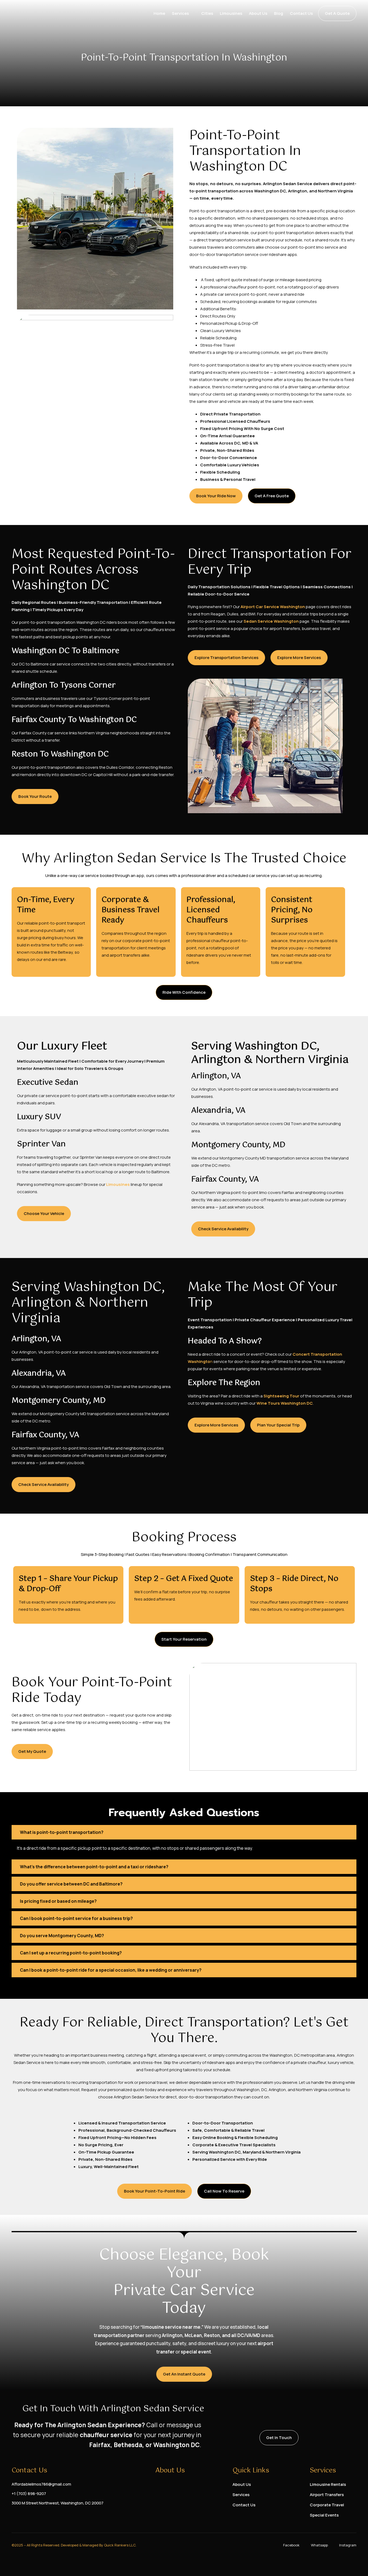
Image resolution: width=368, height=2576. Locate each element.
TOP (353, 2561)
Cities (207, 13)
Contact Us (301, 13)
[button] (184, 1832)
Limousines (231, 13)
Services (180, 13)
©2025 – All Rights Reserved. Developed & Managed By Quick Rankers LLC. (74, 2545)
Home (159, 13)
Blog (279, 13)
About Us (258, 13)
